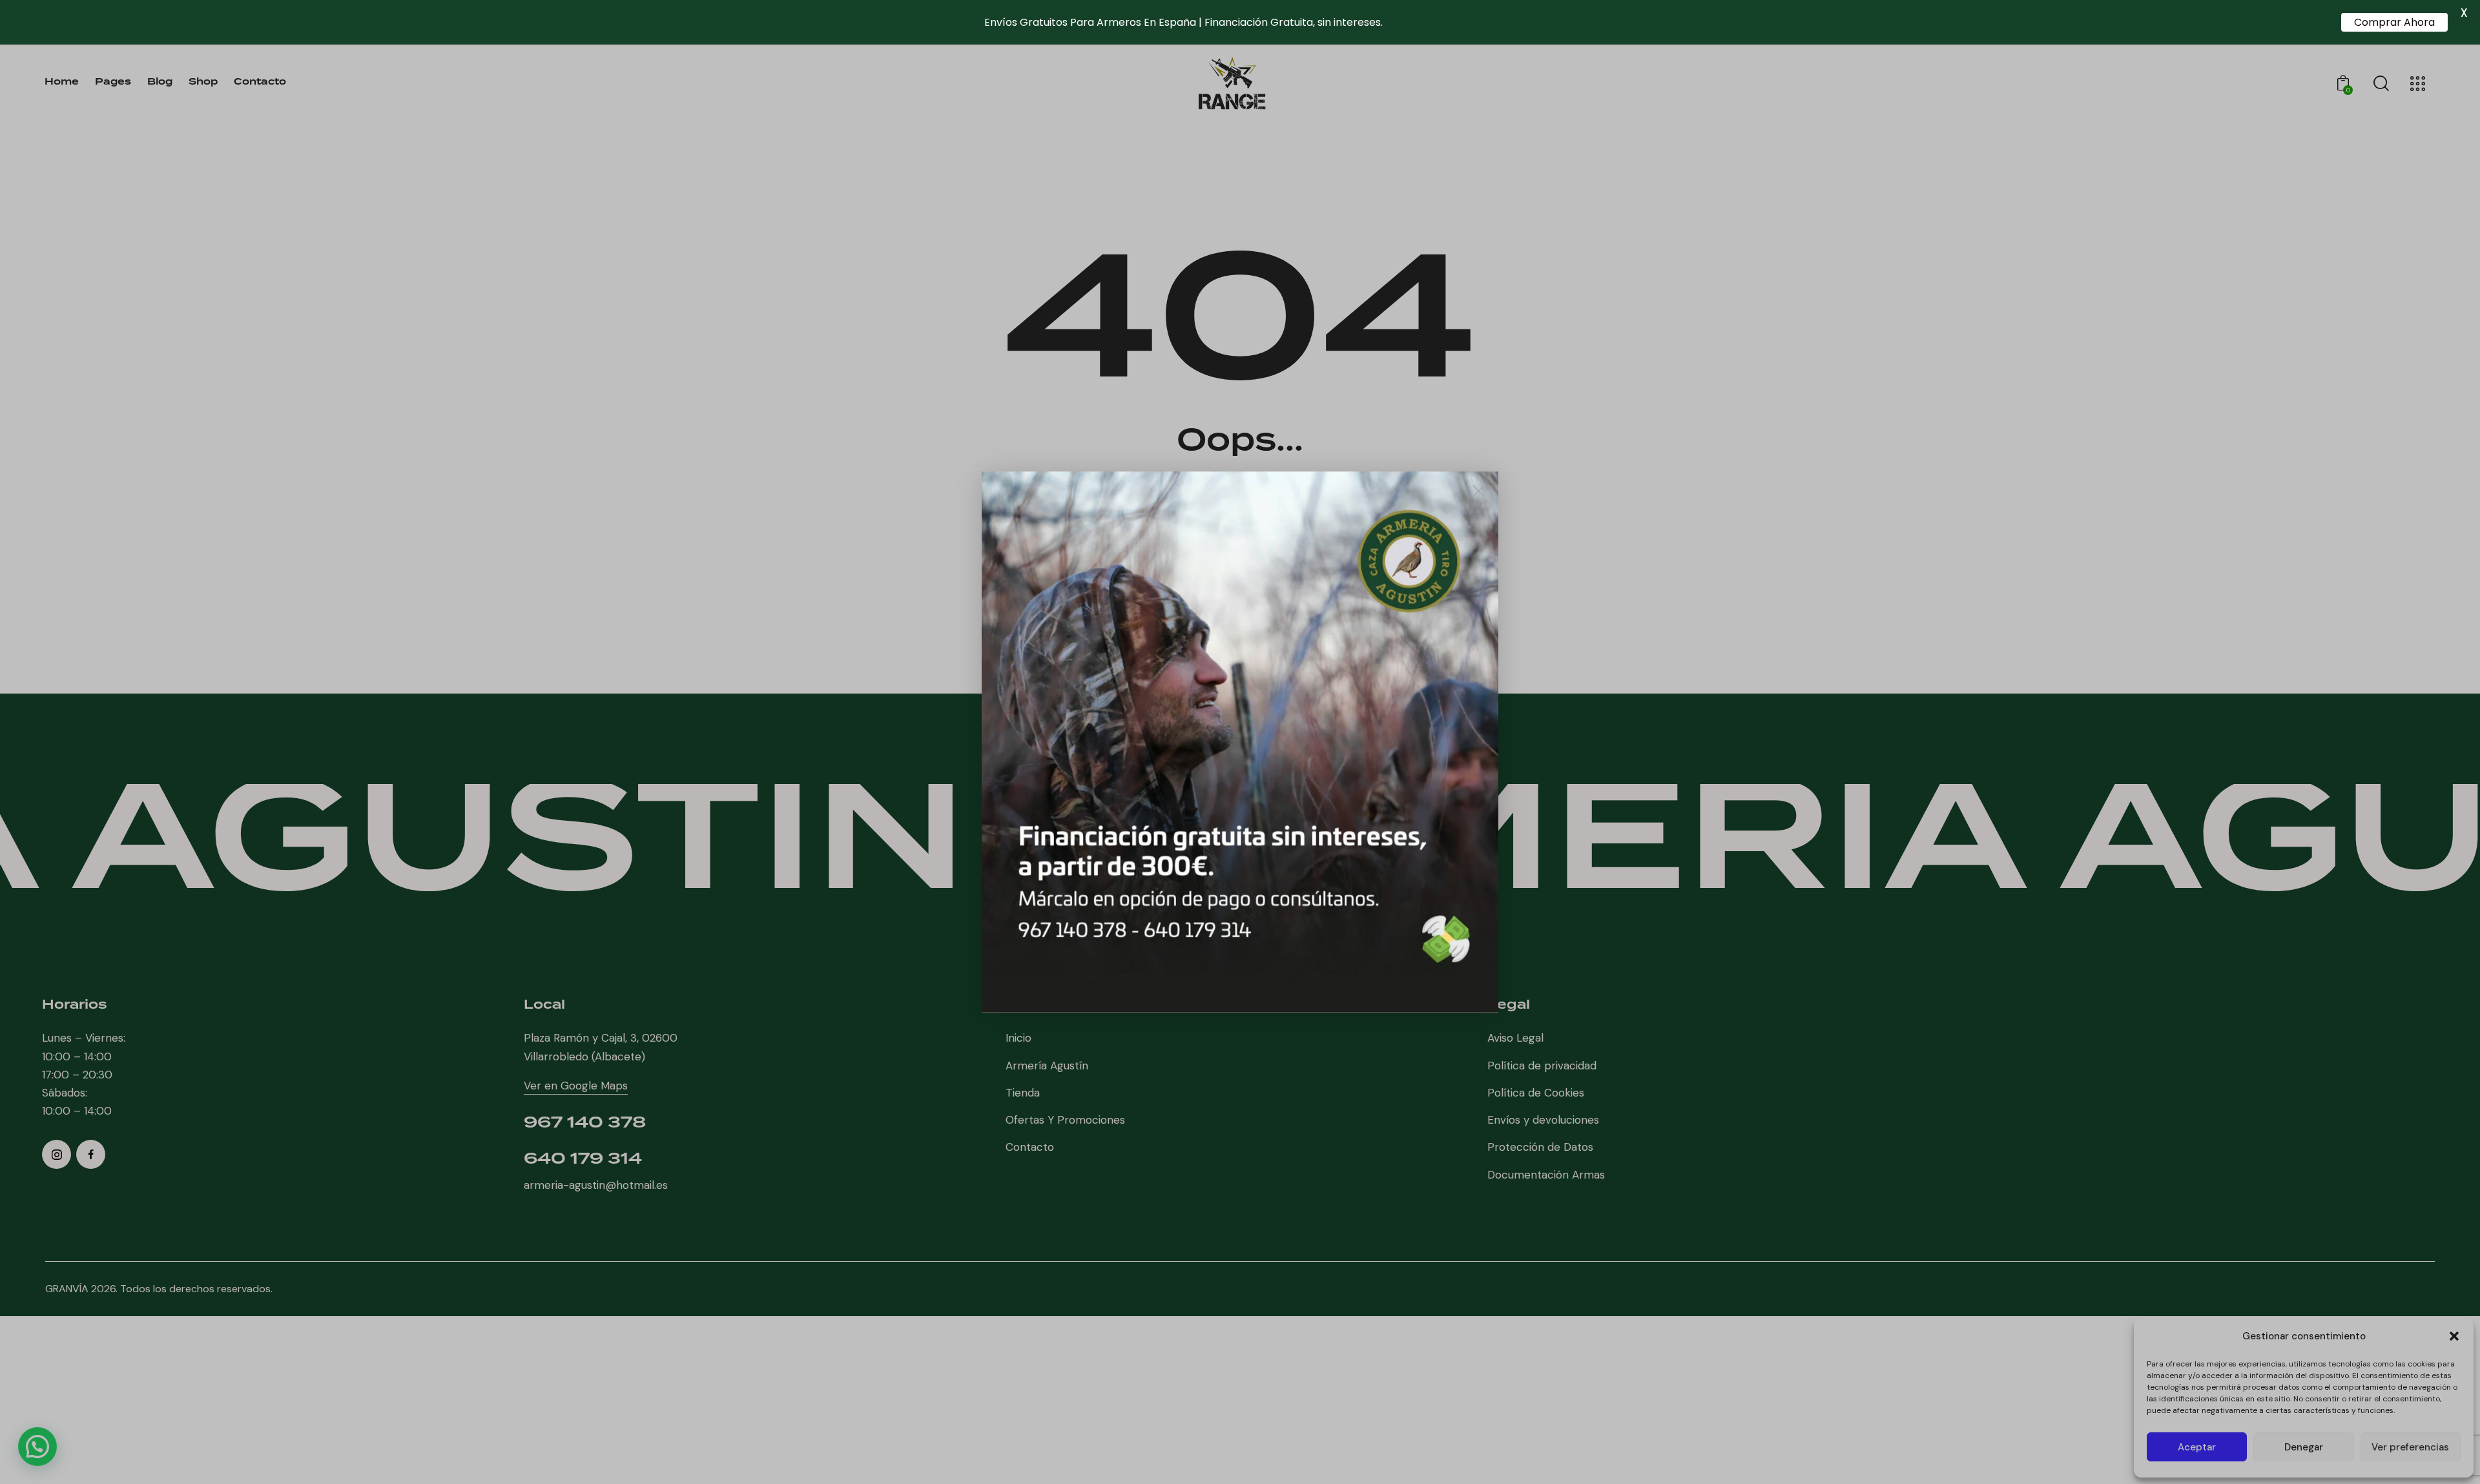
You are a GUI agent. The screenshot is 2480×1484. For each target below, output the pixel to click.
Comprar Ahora (2394, 22)
